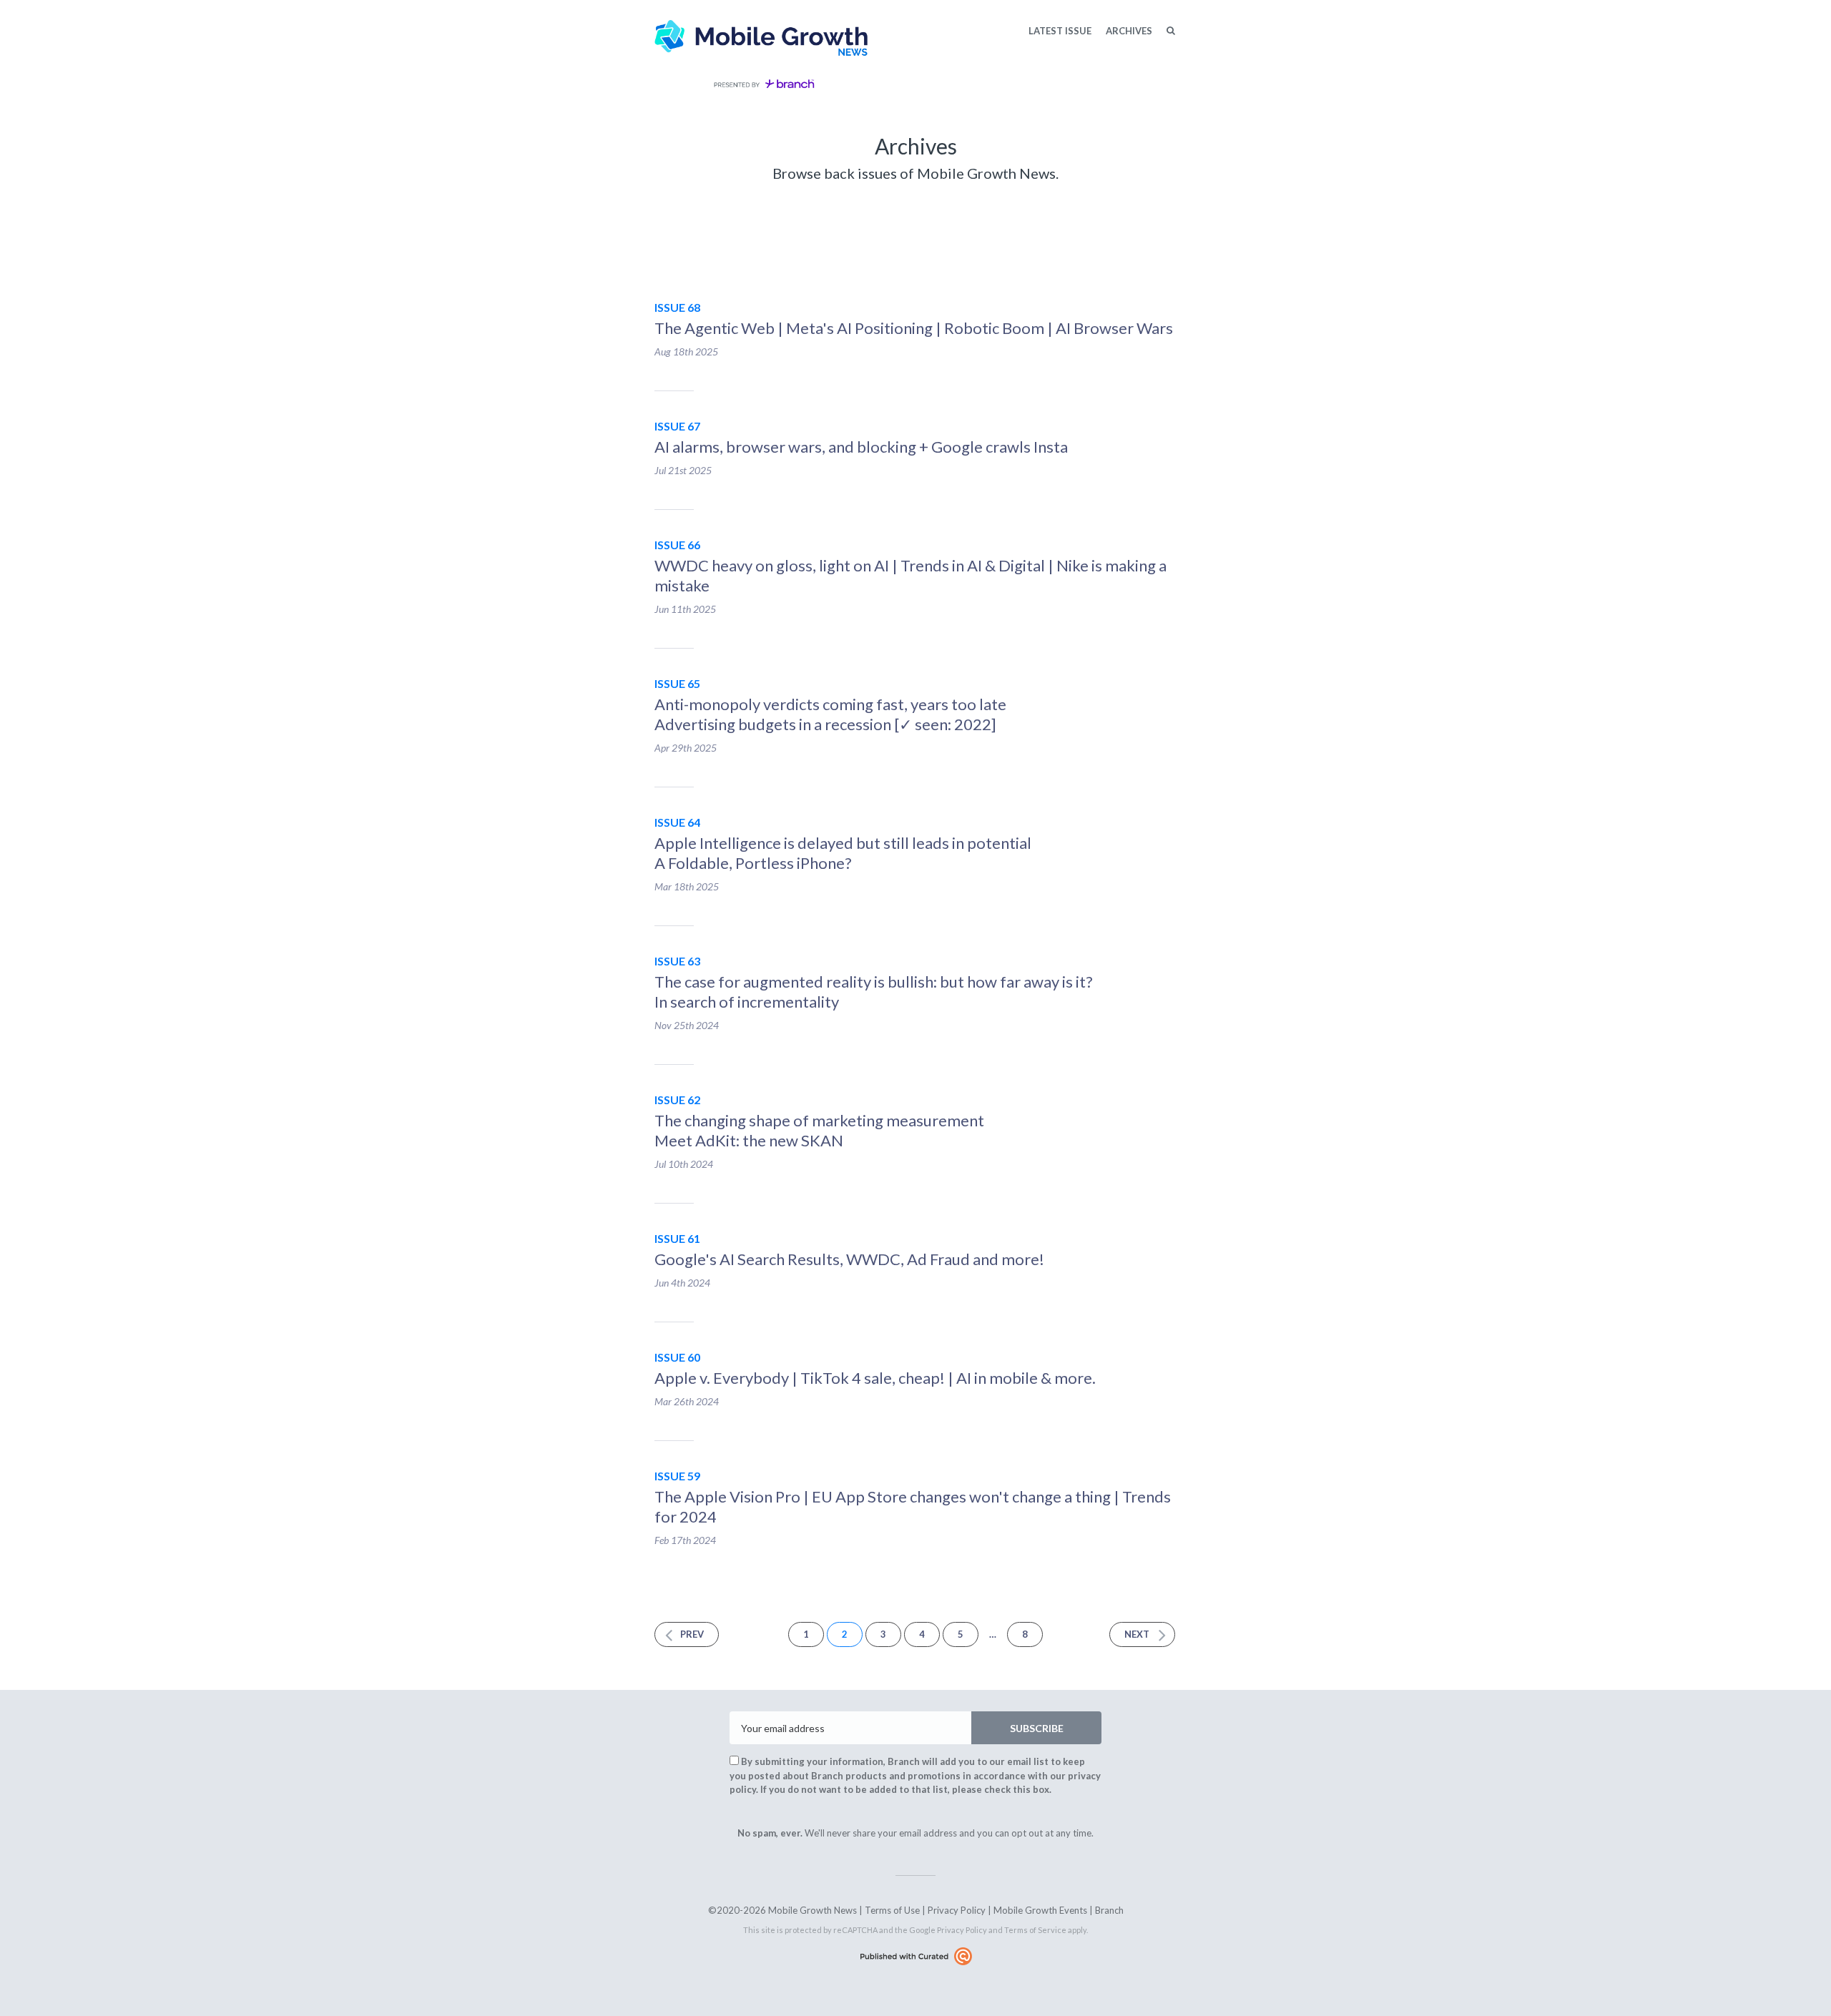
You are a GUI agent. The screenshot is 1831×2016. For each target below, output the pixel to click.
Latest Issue (1060, 31)
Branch (1109, 1910)
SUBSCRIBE (1037, 1728)
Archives (1129, 31)
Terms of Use (892, 1910)
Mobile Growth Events (1040, 1910)
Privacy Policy (957, 1910)
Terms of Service (1035, 1930)
